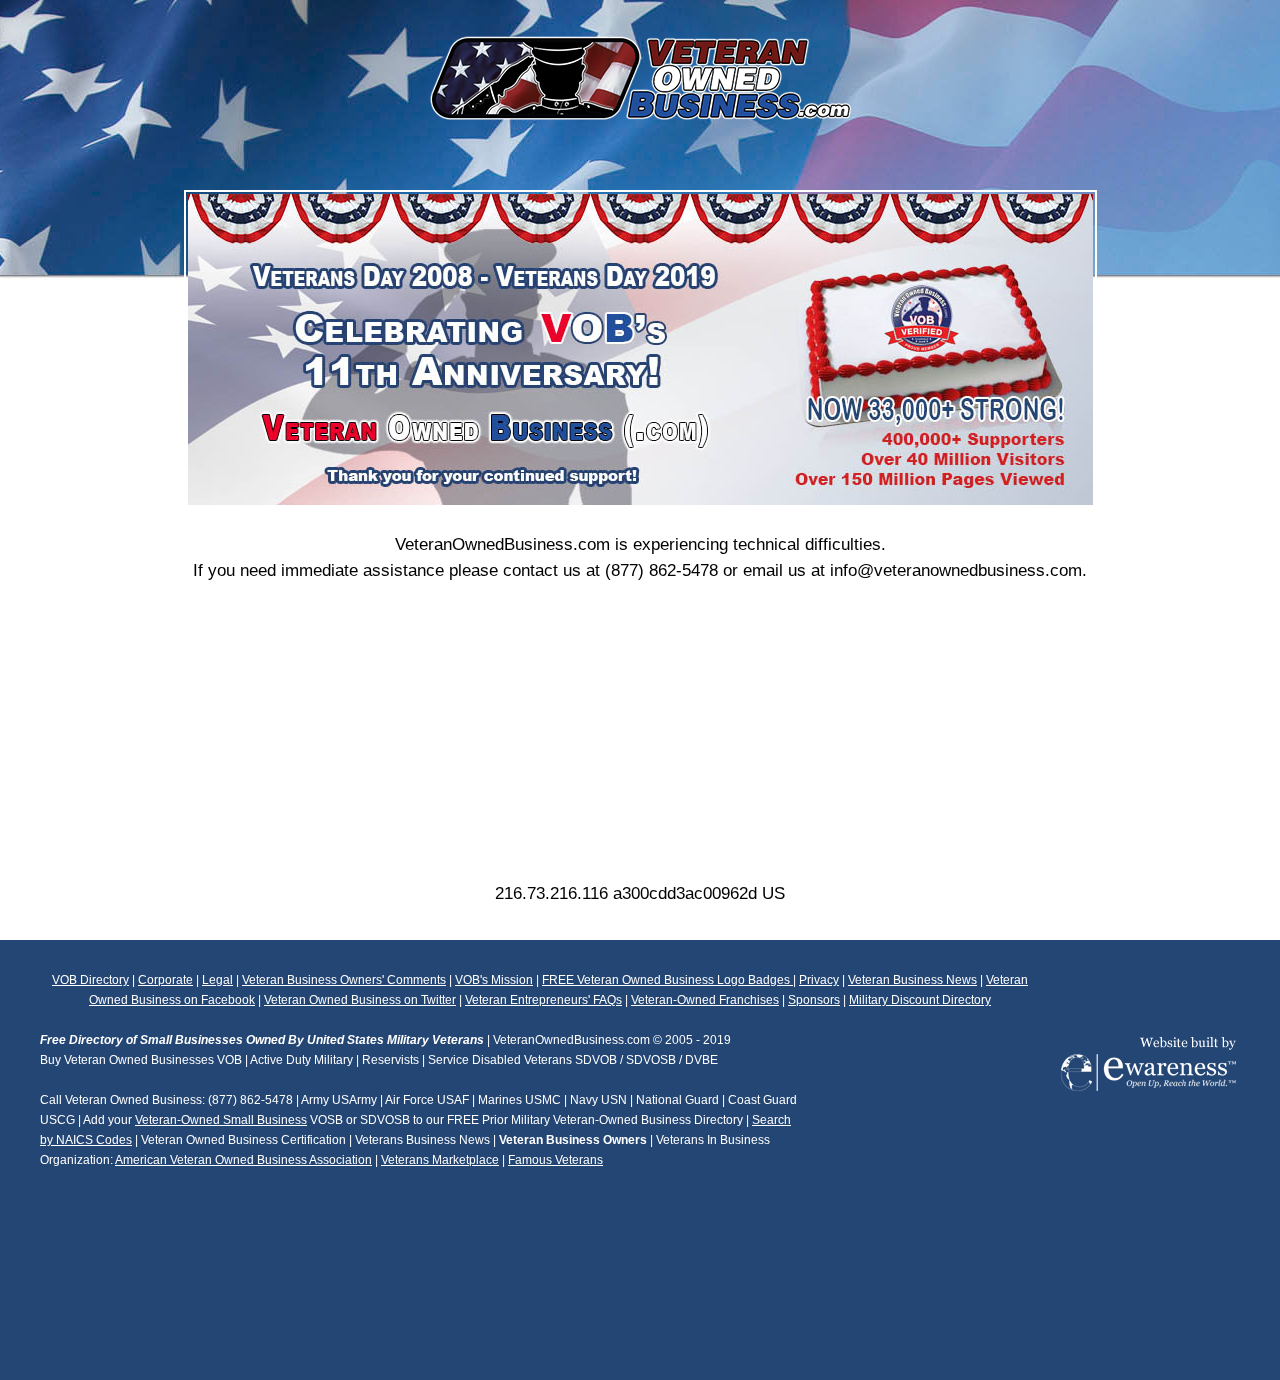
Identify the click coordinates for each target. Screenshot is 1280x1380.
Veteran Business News (912, 980)
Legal (217, 980)
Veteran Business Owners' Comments (344, 980)
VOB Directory (90, 980)
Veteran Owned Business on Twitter (360, 1000)
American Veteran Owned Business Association (243, 1160)
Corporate (165, 980)
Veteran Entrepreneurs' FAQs (543, 1000)
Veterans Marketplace (440, 1160)
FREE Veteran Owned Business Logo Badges (667, 980)
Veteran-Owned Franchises (705, 1000)
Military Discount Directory (920, 1000)
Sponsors (814, 1000)
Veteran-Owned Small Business (221, 1120)
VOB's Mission (494, 980)
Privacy (819, 980)
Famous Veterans (555, 1160)
